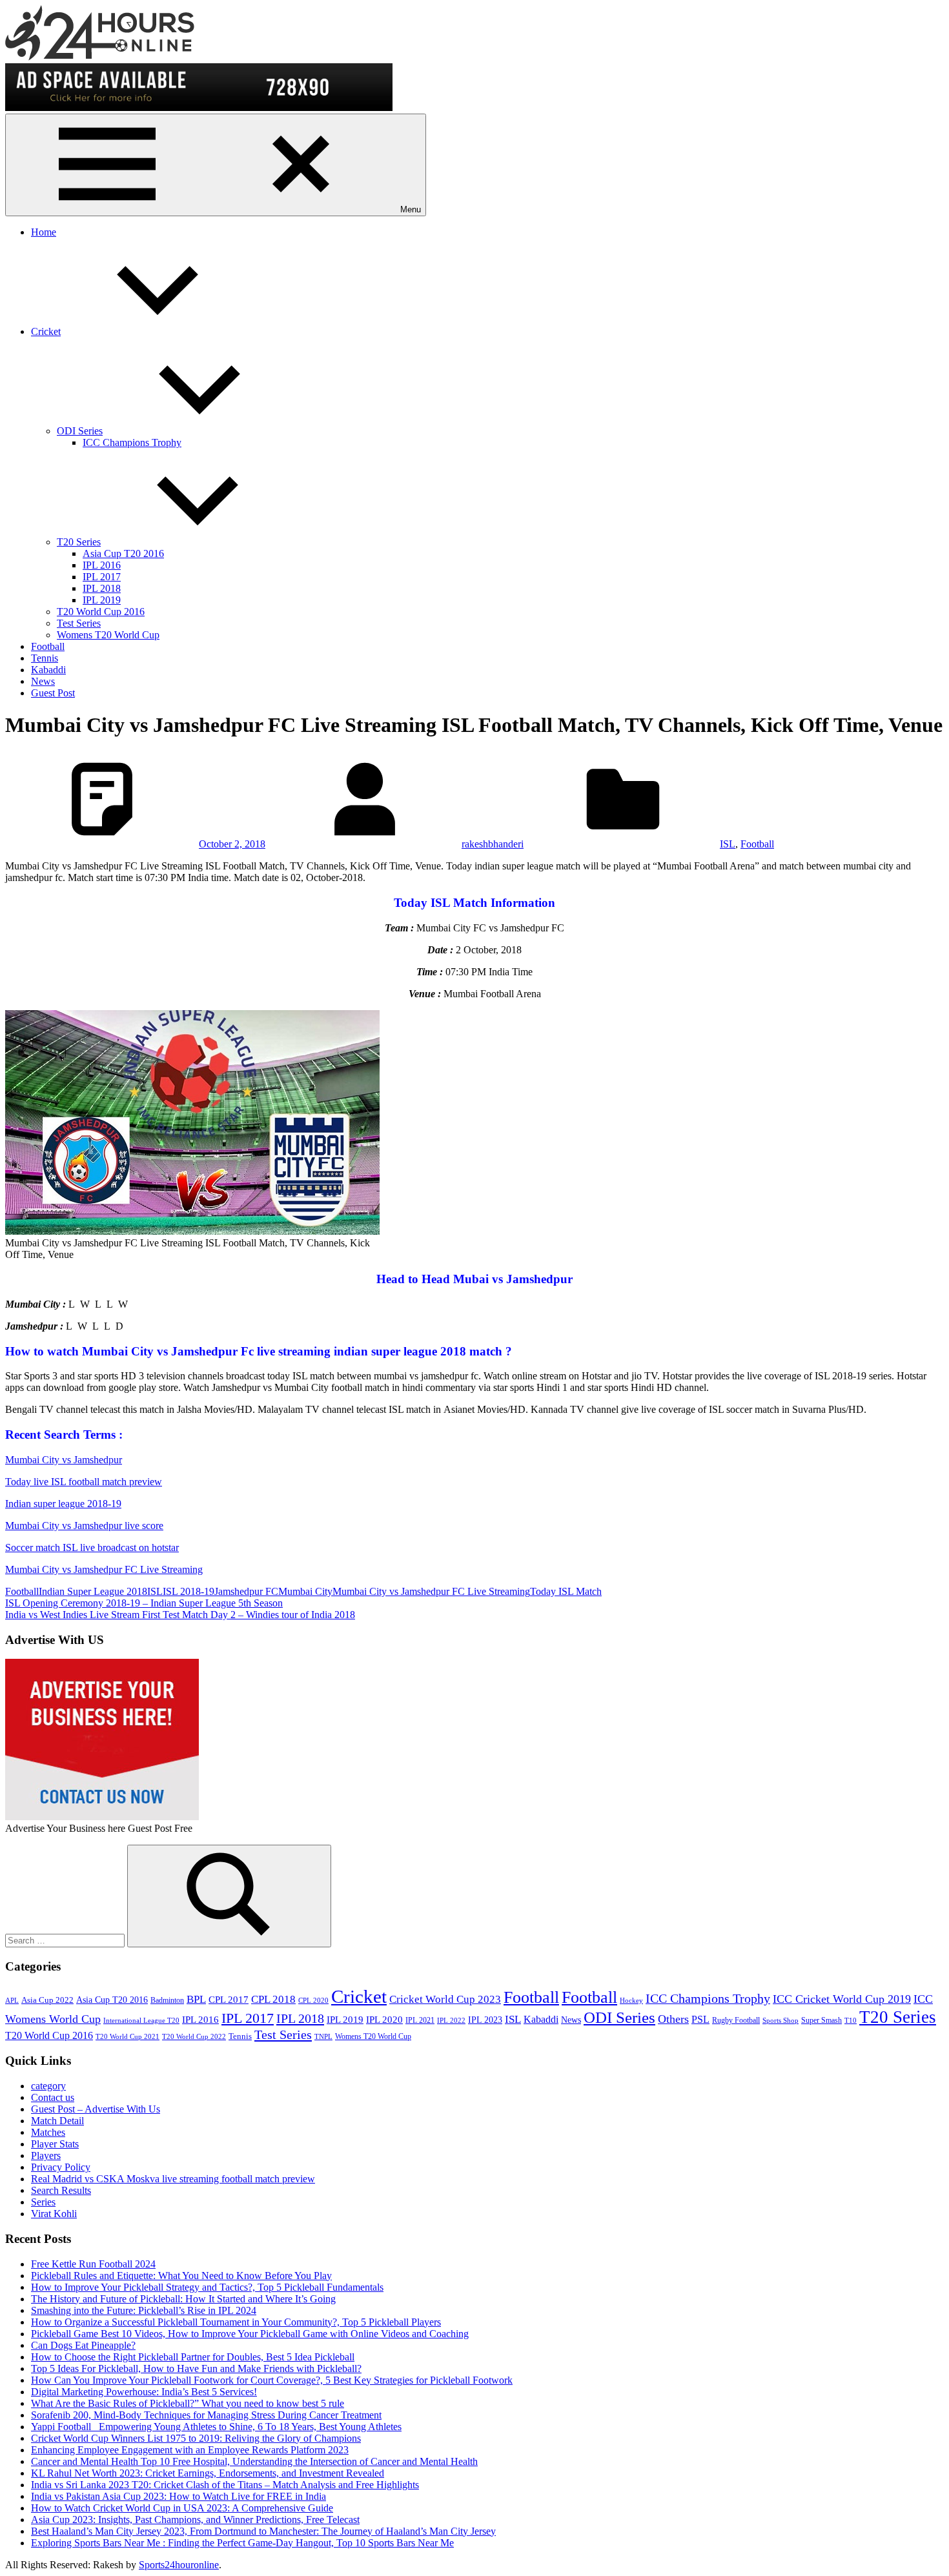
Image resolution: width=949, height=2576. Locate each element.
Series (43, 2202)
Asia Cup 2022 (47, 2000)
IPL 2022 (451, 2021)
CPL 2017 (229, 2000)
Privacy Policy (61, 2167)
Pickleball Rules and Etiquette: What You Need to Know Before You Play (181, 2276)
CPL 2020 (313, 2001)
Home (44, 232)
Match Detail (57, 2121)
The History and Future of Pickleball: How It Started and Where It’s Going (183, 2299)
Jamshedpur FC (246, 1591)
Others (673, 2019)
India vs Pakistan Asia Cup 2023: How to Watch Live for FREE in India (179, 2496)
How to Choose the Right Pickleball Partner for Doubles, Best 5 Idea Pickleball (193, 2357)
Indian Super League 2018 (93, 1591)
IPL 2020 (384, 2019)
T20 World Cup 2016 (101, 612)
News (43, 681)
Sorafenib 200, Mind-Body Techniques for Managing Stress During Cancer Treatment (206, 2415)
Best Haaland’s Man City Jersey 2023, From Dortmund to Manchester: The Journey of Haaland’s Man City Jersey (263, 2531)
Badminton (167, 2000)
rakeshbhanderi (493, 844)
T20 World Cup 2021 (128, 2037)
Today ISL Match (566, 1591)
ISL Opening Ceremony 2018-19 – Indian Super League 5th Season (144, 1603)
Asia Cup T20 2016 (123, 553)
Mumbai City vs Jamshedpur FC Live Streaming (104, 1569)
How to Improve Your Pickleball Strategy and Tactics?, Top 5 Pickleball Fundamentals (207, 2287)
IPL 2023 (485, 2020)
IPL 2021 (420, 2020)
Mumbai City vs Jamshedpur (64, 1460)
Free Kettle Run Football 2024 (93, 2264)
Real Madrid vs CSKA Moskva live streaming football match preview (173, 2179)
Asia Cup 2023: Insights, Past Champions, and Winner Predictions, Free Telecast (195, 2520)
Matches (48, 2132)
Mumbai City (305, 1591)
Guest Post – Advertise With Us (96, 2109)
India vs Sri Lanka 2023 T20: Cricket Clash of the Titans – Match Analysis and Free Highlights (225, 2485)
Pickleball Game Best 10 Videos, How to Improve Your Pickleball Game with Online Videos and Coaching (250, 2334)
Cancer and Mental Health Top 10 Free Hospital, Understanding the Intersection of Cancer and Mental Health (254, 2461)
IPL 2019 (102, 600)
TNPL (323, 2037)
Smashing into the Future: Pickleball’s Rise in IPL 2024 (144, 2310)
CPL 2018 (273, 1999)
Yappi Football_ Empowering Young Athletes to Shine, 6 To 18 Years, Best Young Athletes (216, 2427)
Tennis (45, 658)
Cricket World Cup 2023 (445, 1999)
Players (46, 2155)
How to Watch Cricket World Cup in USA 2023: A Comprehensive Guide (182, 2508)
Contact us (53, 2097)
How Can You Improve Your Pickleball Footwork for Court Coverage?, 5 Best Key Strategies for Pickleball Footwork (272, 2380)
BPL (196, 1999)
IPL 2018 (102, 588)
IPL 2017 (102, 577)
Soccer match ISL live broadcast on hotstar (92, 1547)
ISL (728, 844)
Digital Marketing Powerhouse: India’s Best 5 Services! (144, 2392)
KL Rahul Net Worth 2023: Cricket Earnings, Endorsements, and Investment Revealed (208, 2473)
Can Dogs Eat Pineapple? (83, 2345)
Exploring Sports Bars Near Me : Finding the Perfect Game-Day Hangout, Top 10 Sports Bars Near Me (242, 2543)
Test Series (79, 623)
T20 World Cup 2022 (194, 2037)
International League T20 (141, 2021)
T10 (851, 2021)
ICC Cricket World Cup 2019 (842, 1999)
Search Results (61, 2190)
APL (12, 2001)
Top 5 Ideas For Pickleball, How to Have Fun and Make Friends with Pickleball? (196, 2368)
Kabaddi (48, 670)
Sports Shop (781, 2021)
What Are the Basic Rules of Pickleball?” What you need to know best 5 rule (188, 2403)
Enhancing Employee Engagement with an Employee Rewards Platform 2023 (190, 2450)
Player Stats (55, 2144)
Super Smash (821, 2020)
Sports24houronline (179, 2565)
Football (48, 646)
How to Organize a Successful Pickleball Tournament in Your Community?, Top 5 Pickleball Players (236, 2322)
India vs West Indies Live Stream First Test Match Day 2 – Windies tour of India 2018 (180, 1615)
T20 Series (79, 542)
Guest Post (53, 693)
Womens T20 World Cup (108, 635)
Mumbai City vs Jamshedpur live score (84, 1526)
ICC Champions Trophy (132, 442)
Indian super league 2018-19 (63, 1504)
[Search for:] (66, 1940)
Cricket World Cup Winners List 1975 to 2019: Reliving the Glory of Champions (196, 2438)
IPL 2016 (102, 565)
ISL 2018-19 (189, 1591)
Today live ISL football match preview (84, 1482)
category (48, 2086)
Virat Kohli (54, 2214)
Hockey (631, 2001)
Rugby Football (736, 2020)
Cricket (46, 331)
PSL (700, 2019)
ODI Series (80, 431)
